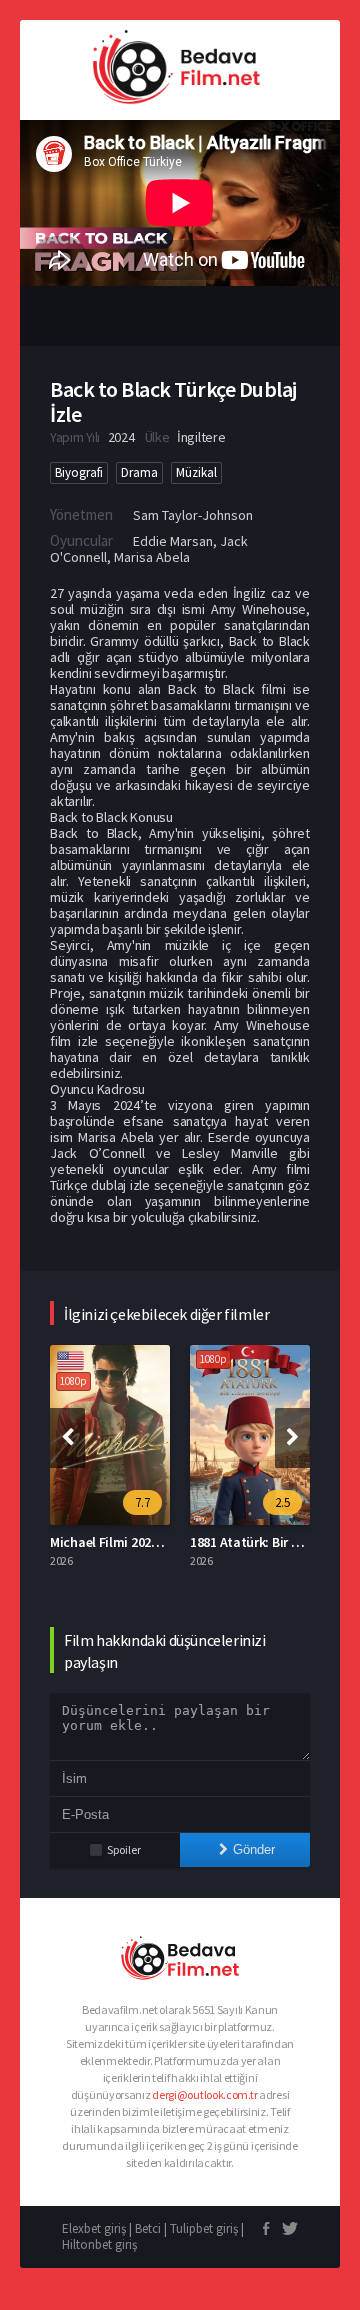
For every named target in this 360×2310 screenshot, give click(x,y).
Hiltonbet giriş (99, 2244)
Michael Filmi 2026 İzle (115, 1542)
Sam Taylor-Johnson (193, 515)
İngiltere (201, 437)
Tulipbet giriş (204, 2228)
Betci (148, 2228)
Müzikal (196, 472)
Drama (139, 472)
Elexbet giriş (94, 2228)
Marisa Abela (152, 557)
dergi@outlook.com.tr (204, 2094)
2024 (121, 437)
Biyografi (79, 472)
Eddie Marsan (173, 541)
